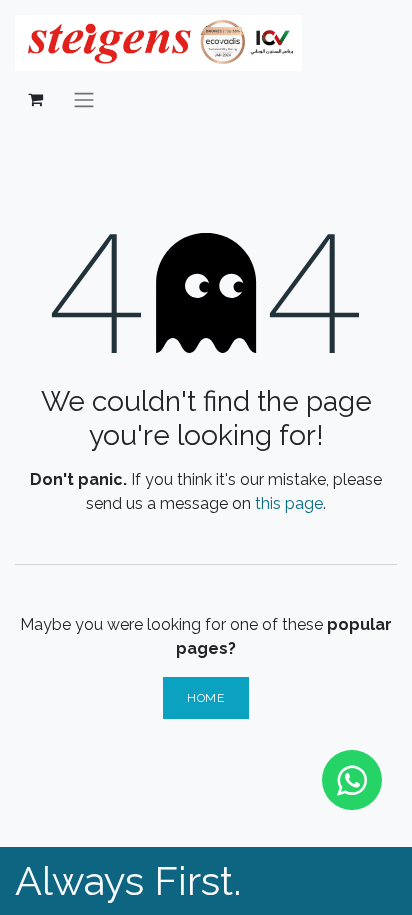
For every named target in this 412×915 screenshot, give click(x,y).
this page (289, 503)
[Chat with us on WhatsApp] (352, 780)
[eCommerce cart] (35, 99)
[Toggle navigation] (84, 99)
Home (205, 698)
